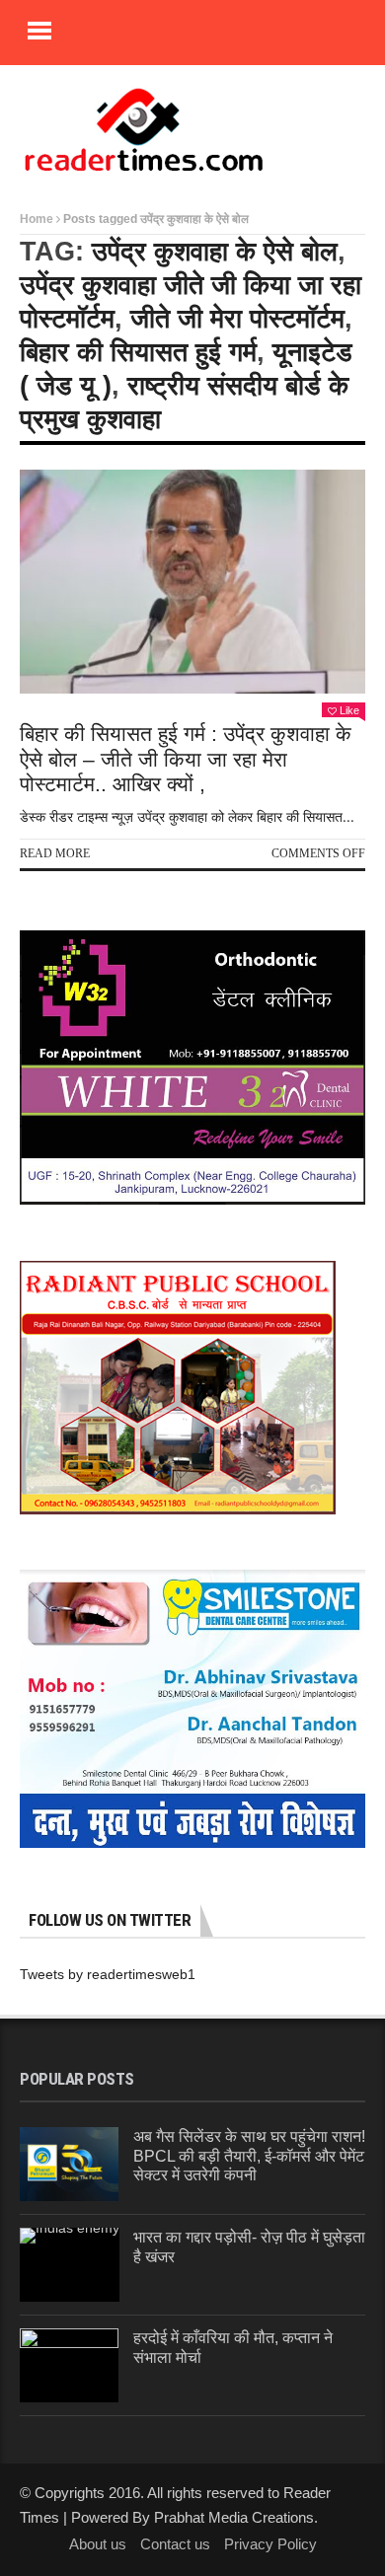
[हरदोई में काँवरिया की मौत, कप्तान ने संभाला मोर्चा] (69, 2365)
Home (37, 219)
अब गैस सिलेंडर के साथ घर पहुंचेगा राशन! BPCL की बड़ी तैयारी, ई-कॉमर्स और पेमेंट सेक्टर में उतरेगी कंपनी (249, 2155)
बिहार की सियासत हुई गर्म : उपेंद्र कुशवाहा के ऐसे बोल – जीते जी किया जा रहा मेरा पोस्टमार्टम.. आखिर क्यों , (186, 758)
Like (349, 710)
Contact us (175, 2544)
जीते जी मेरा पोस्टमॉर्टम (237, 319)
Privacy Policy (270, 2544)
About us (98, 2544)
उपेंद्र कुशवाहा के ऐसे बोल (215, 252)
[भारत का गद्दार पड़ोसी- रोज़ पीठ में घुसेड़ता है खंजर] (70, 2265)
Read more (55, 853)
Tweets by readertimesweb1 (108, 1974)
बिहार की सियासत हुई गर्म (138, 352)
